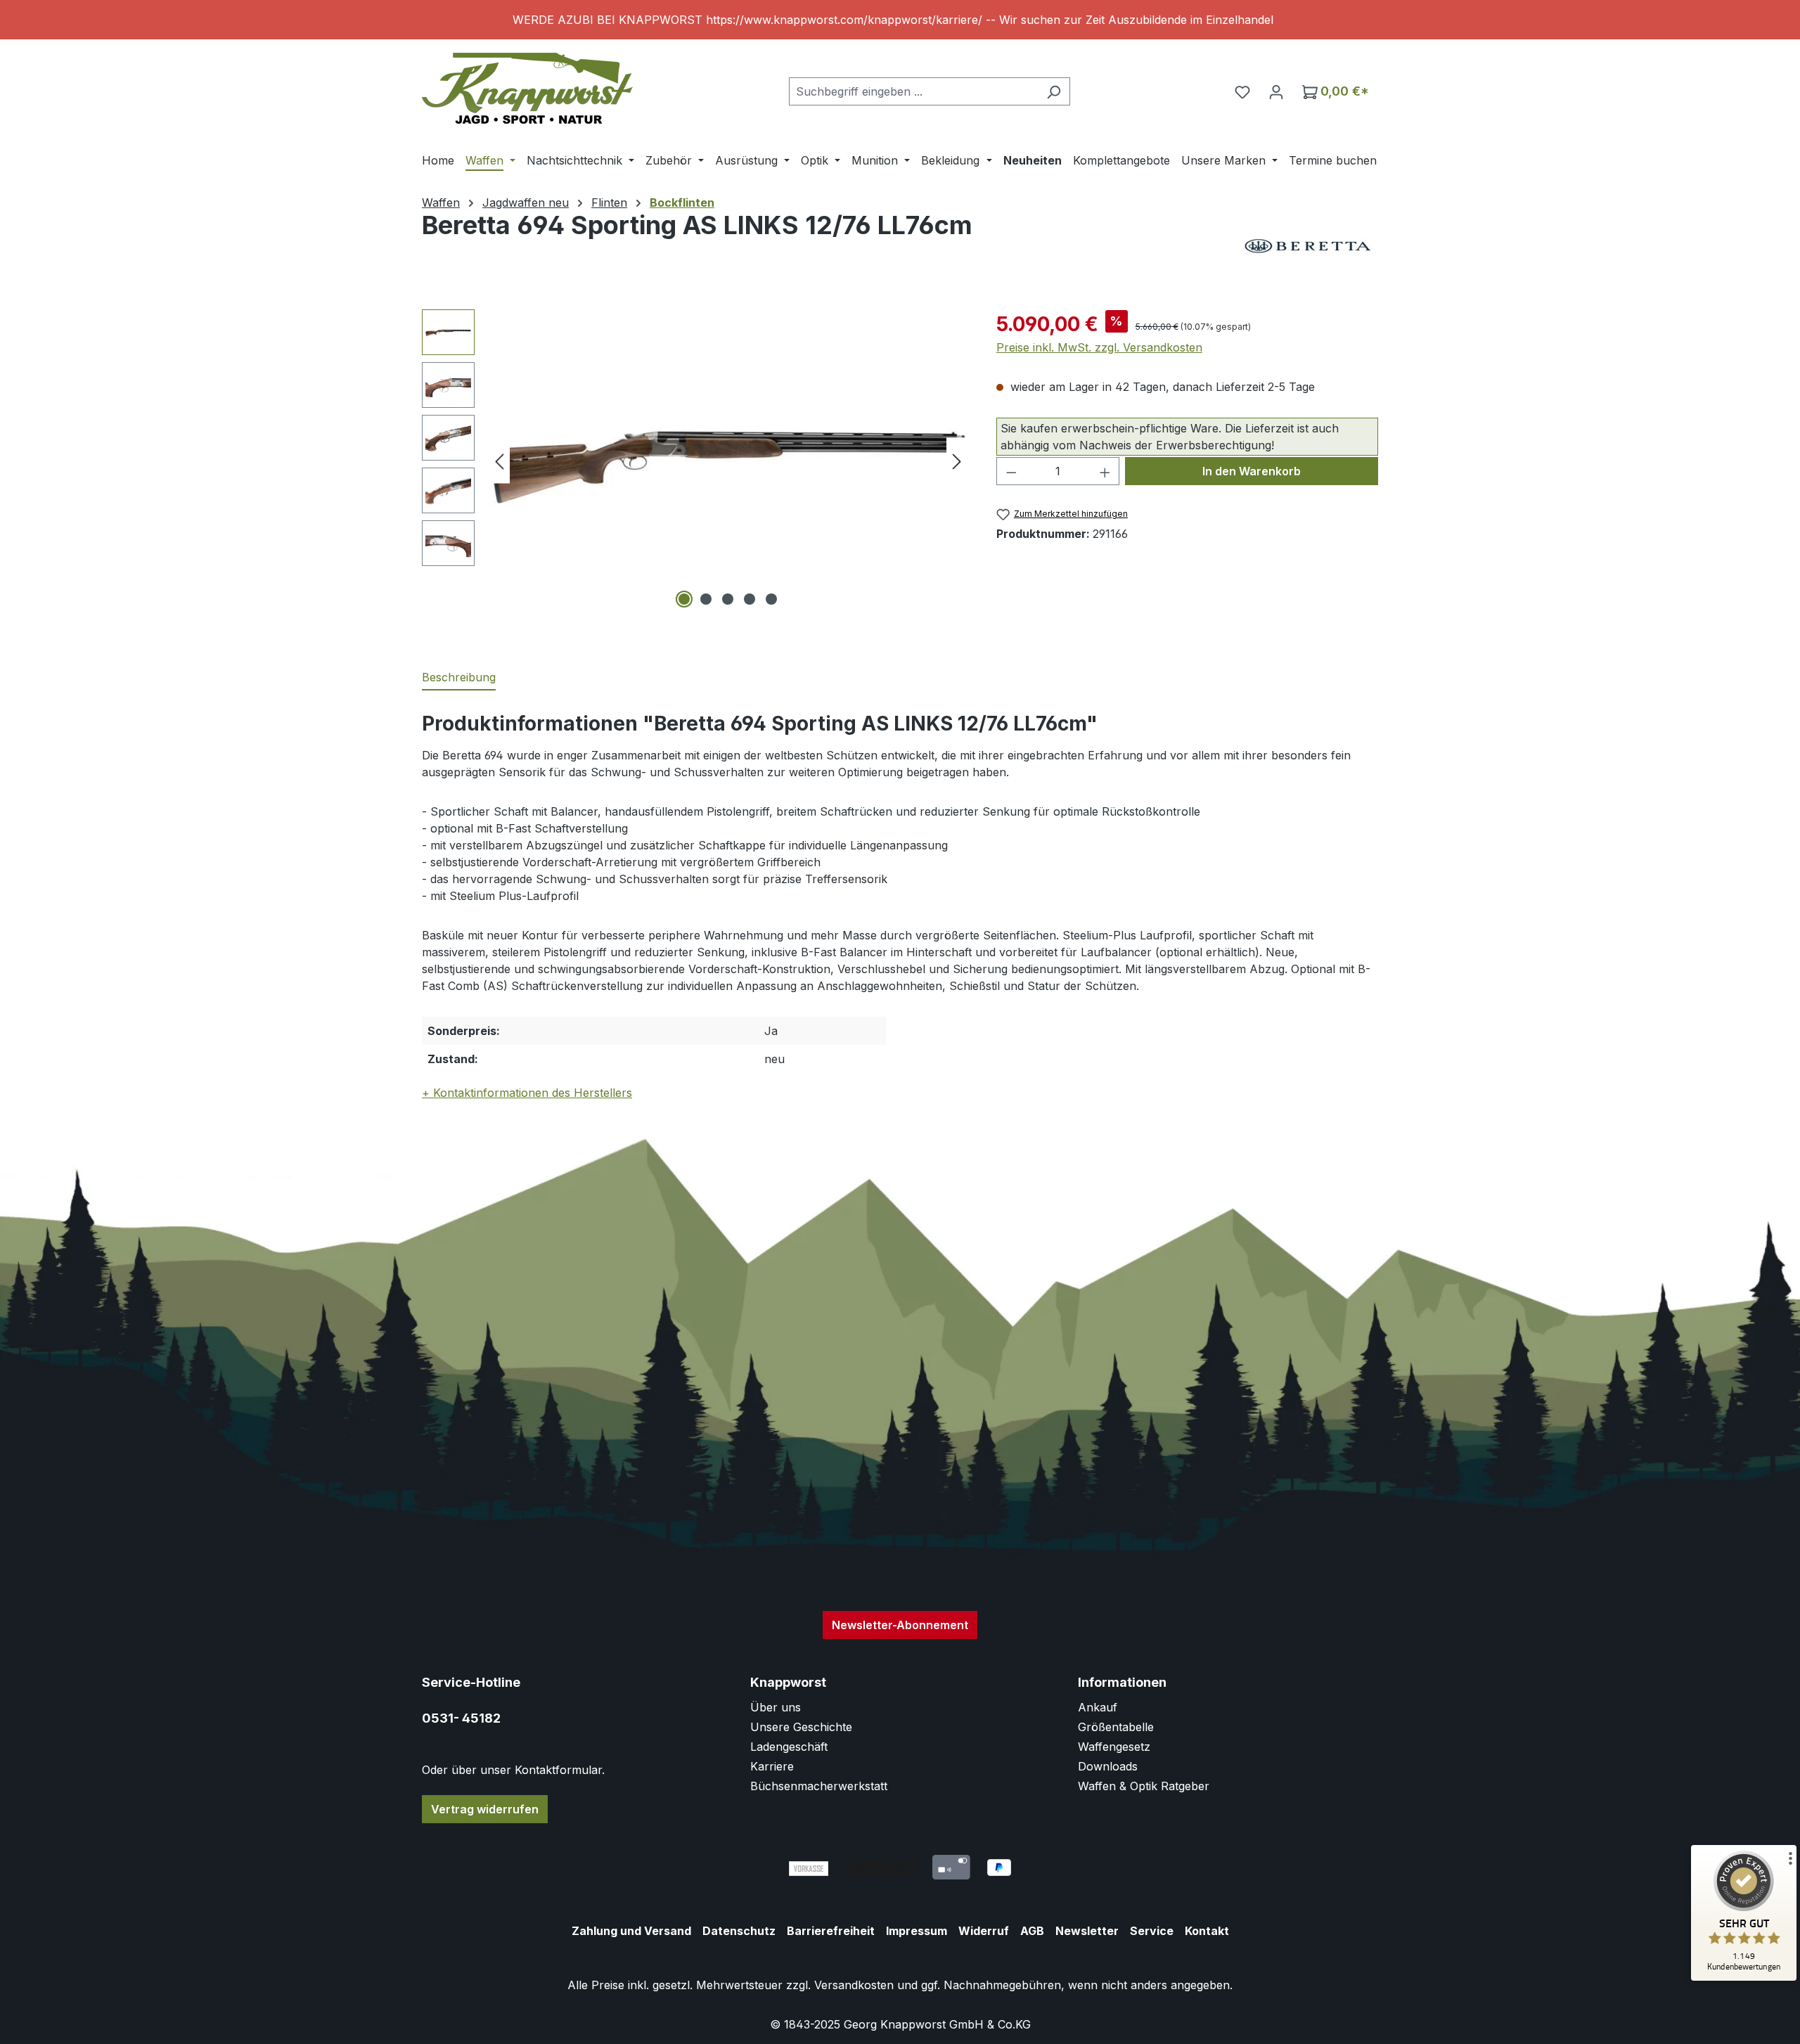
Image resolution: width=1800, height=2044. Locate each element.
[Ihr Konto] (1276, 91)
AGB (1032, 1931)
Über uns (776, 1707)
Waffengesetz (1114, 1747)
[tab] (459, 678)
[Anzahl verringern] (1011, 471)
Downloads (1108, 1766)
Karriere (772, 1766)
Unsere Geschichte (801, 1727)
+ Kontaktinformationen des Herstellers (527, 1093)
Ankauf (1098, 1707)
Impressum (917, 1931)
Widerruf (984, 1931)
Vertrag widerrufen (485, 1809)
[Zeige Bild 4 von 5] (750, 599)
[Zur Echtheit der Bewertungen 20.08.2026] (1744, 1977)
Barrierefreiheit (831, 1931)
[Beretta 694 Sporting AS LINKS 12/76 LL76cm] (728, 461)
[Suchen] (1054, 91)
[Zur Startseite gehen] (527, 88)
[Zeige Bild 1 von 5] (684, 599)
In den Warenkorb (1252, 471)
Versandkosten (854, 1985)
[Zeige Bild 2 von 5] (706, 599)
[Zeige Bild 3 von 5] (728, 599)
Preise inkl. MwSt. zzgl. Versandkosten (1099, 347)
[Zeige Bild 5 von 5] (771, 599)
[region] (900, 20)
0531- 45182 (461, 1718)
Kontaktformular (558, 1770)
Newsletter (1087, 1931)
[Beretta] (1308, 246)
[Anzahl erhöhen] (1105, 471)
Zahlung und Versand (631, 1931)
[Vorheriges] (499, 461)
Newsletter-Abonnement (900, 1625)
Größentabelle (1116, 1727)
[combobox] (913, 91)
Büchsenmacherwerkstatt (819, 1786)
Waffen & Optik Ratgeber (1144, 1786)
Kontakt (1207, 1931)
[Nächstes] (957, 461)
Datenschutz (739, 1931)
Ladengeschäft (789, 1747)
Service (1152, 1931)
